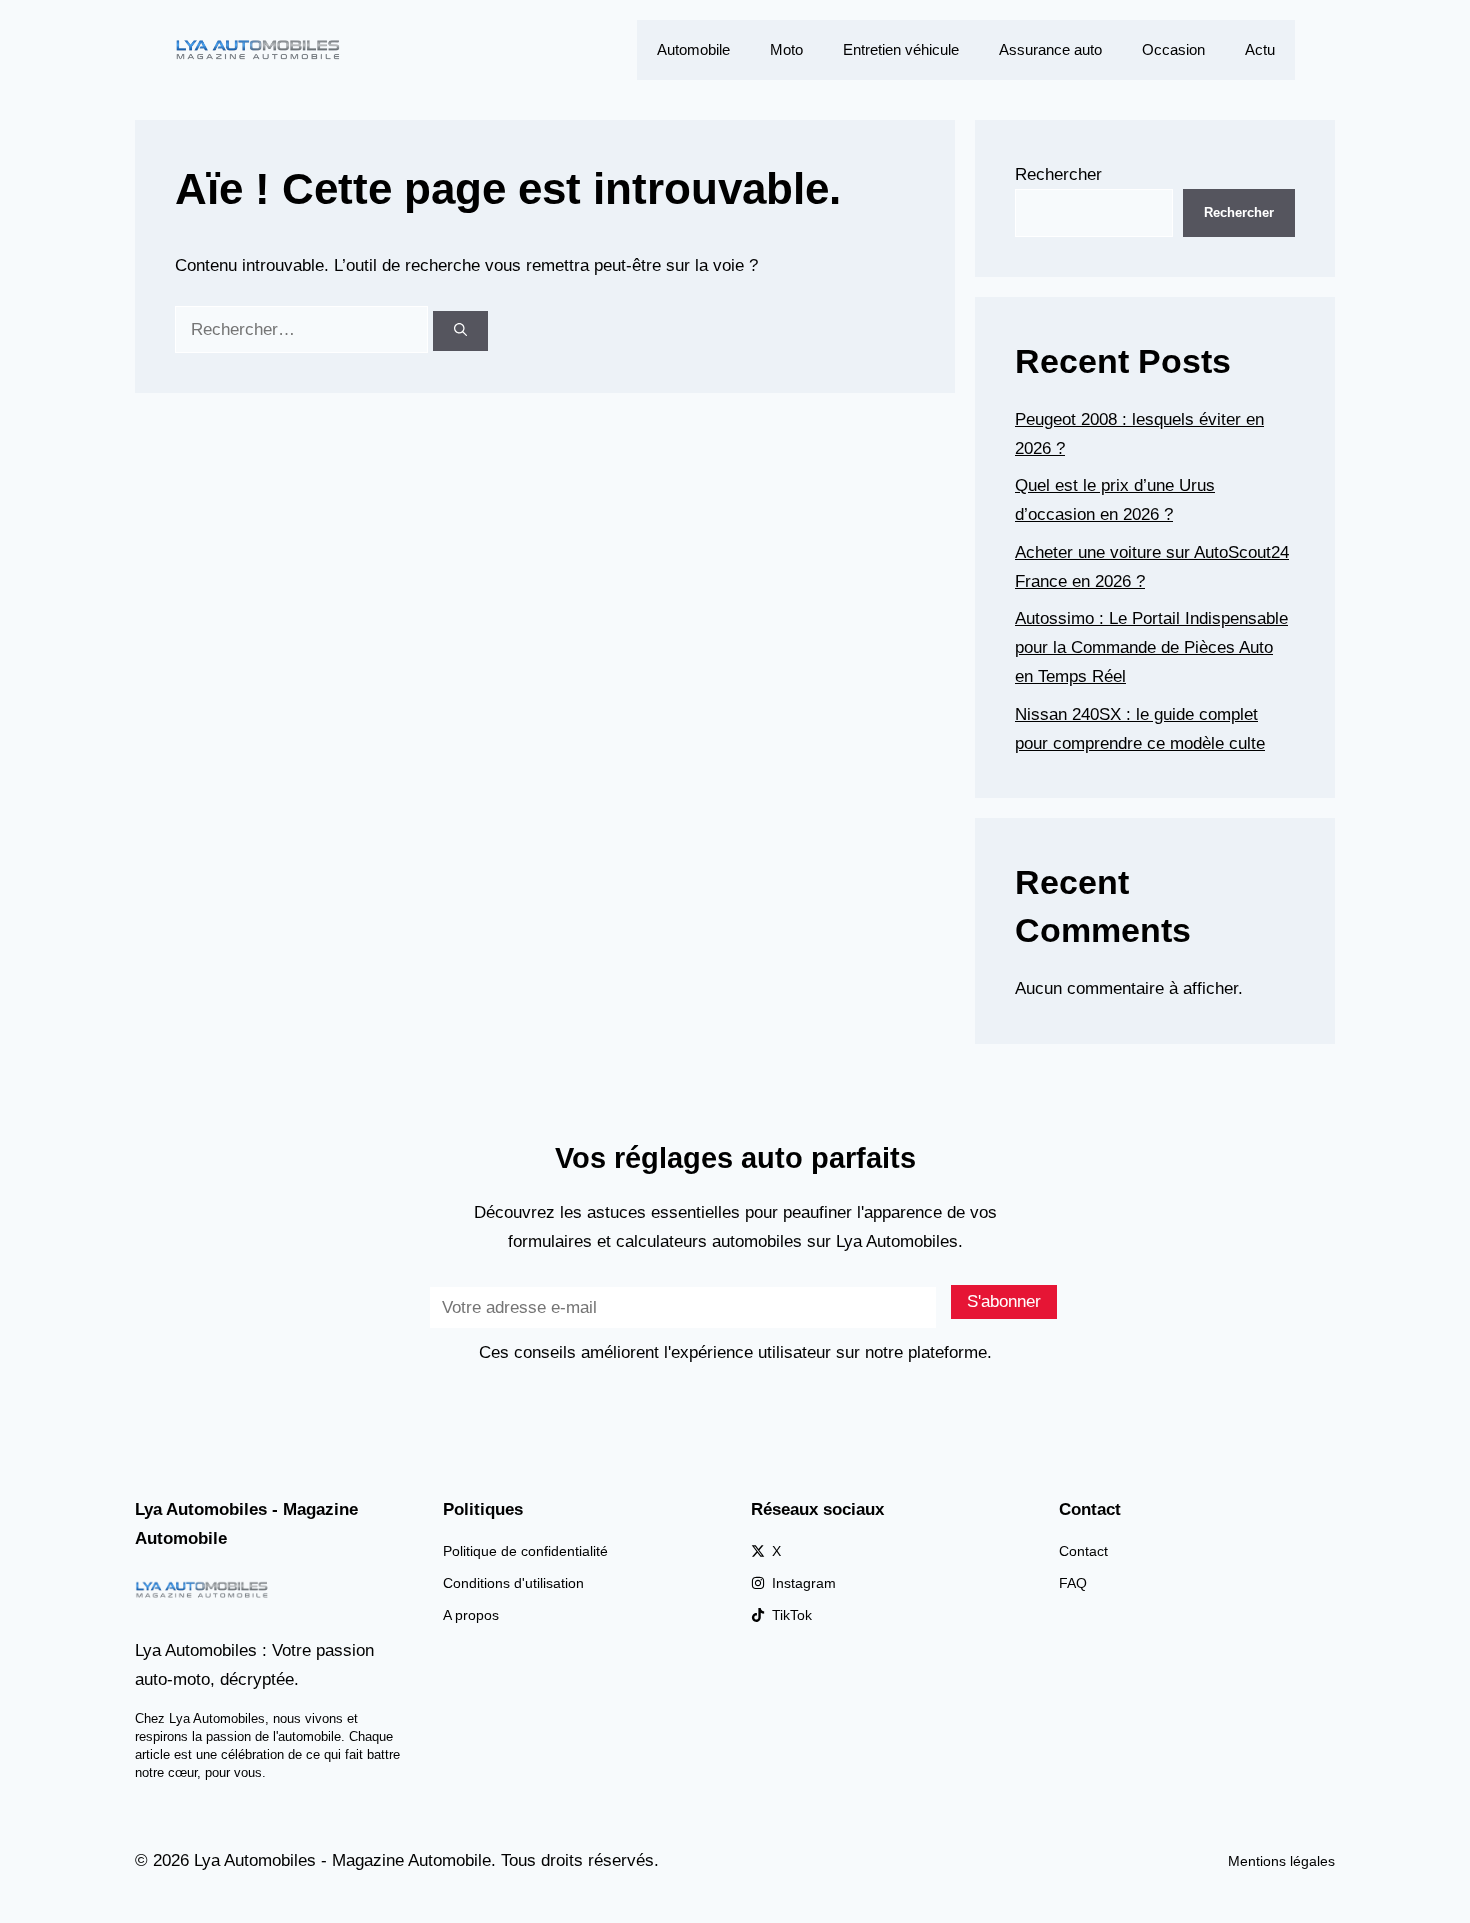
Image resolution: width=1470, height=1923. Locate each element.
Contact (1083, 1551)
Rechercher (1058, 174)
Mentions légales (1281, 1861)
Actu (1260, 49)
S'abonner (1004, 1301)
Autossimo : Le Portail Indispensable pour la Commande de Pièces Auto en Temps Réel (1151, 647)
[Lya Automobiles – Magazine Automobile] (260, 48)
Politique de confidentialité (525, 1551)
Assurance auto (1050, 49)
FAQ (1073, 1583)
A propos (471, 1615)
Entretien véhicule (901, 49)
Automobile (693, 49)
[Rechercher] (460, 331)
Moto (786, 49)
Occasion (1173, 49)
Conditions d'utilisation (513, 1583)
